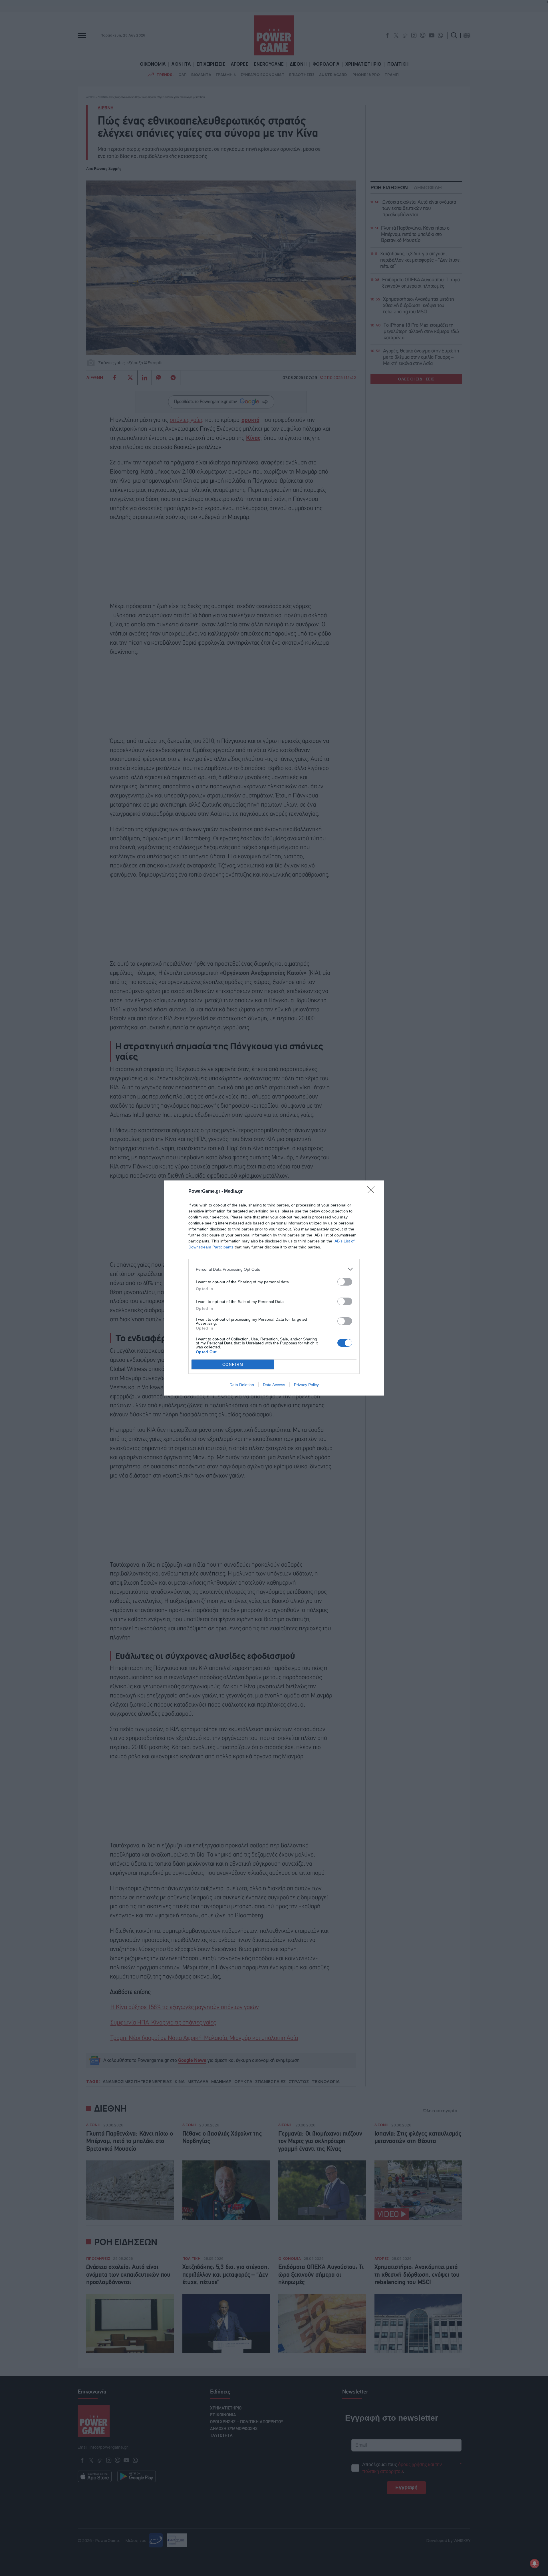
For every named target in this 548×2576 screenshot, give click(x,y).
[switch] (345, 1282)
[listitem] (274, 1269)
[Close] (373, 1192)
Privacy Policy (306, 1385)
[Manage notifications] (535, 2563)
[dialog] (274, 1288)
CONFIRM (233, 1365)
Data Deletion (242, 1385)
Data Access (274, 1385)
